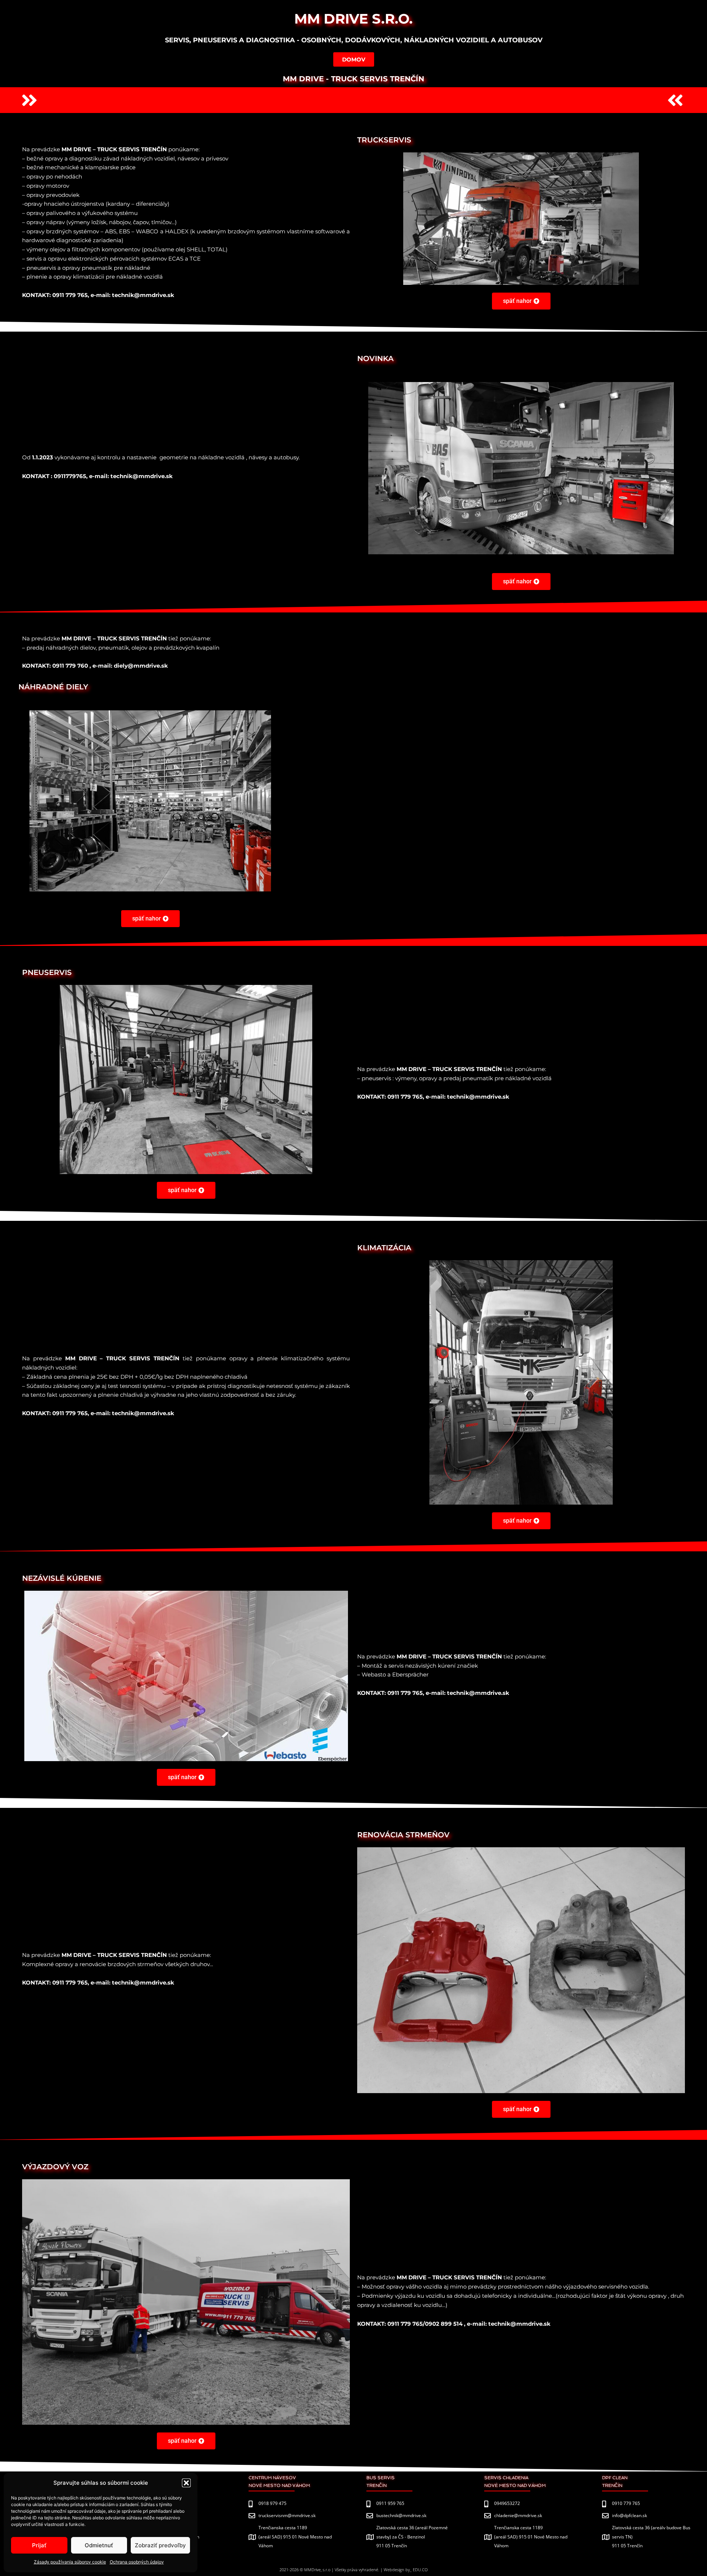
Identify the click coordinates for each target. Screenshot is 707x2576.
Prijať (39, 2545)
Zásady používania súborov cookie (70, 2562)
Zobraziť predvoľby (160, 2545)
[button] (186, 2483)
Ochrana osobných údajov (137, 2562)
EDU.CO (420, 2570)
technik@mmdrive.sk (142, 476)
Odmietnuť (99, 2545)
